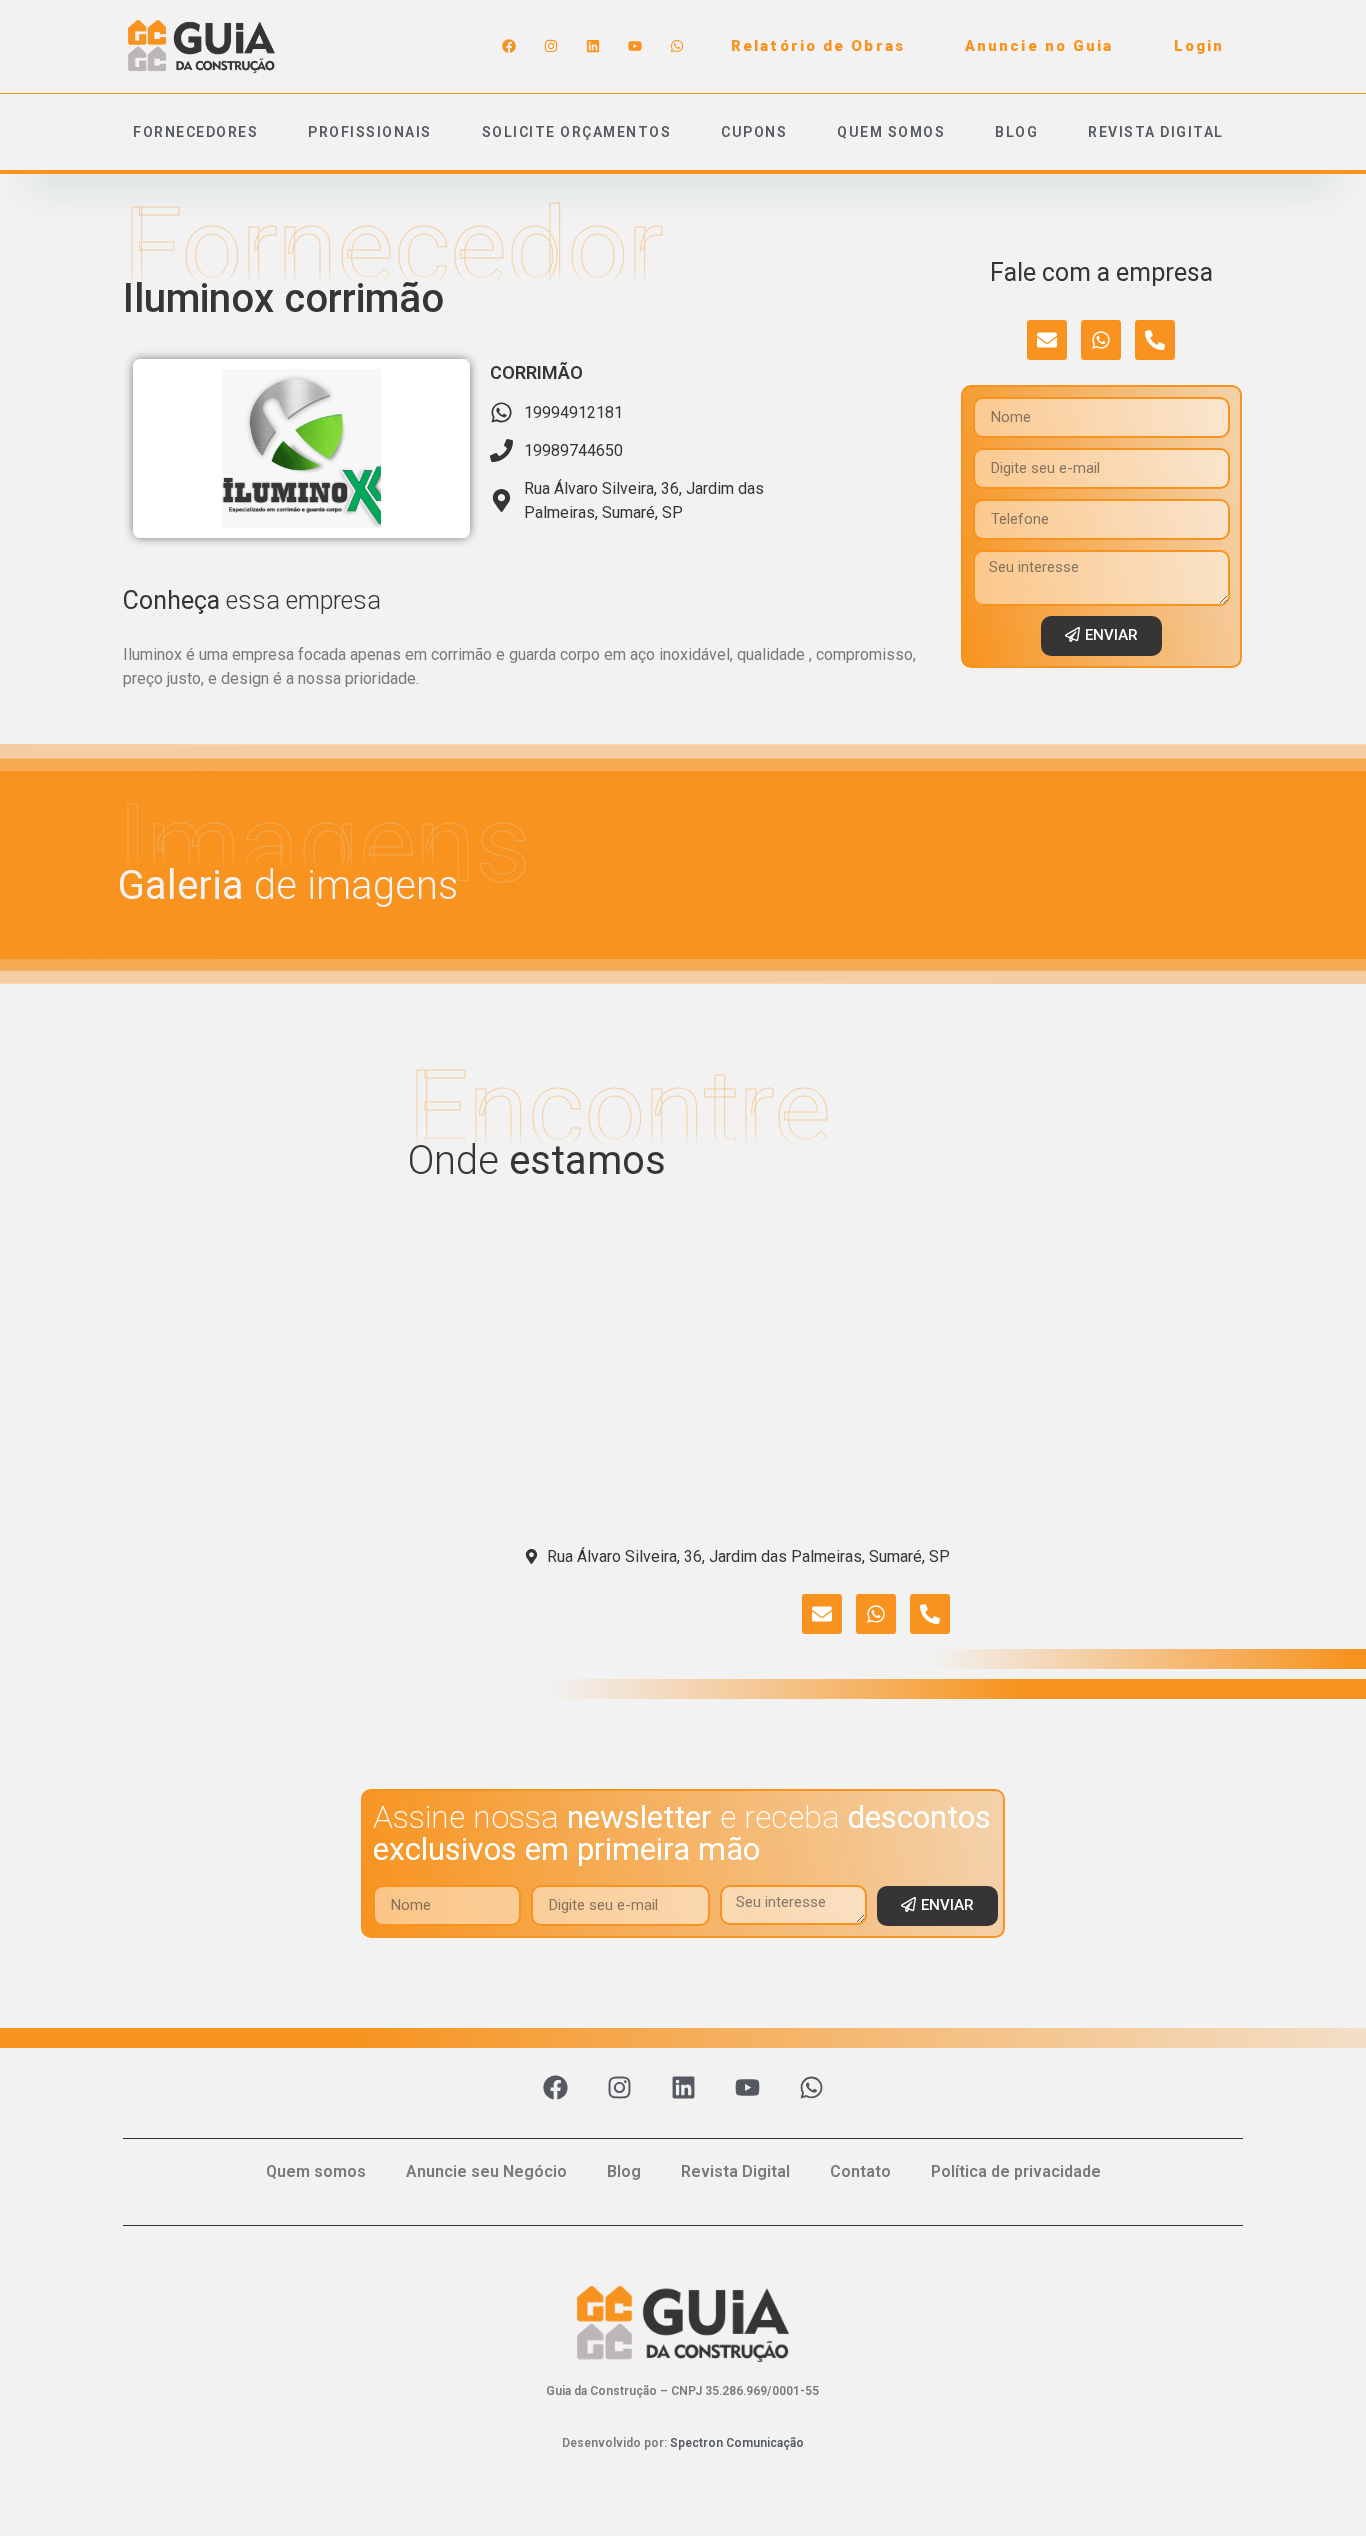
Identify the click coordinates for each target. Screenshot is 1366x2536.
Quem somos (891, 132)
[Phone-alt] (1155, 340)
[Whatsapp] (677, 46)
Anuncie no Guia (1039, 46)
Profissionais (370, 132)
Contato (860, 2171)
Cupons (754, 132)
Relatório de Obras (818, 46)
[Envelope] (1047, 340)
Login (1199, 46)
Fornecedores (195, 132)
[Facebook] (509, 46)
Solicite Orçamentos (577, 132)
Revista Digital (1156, 132)
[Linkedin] (593, 46)
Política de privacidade (1016, 2171)
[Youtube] (635, 46)
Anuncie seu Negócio (486, 2171)
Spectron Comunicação (737, 2443)
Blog (1016, 132)
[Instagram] (551, 46)
